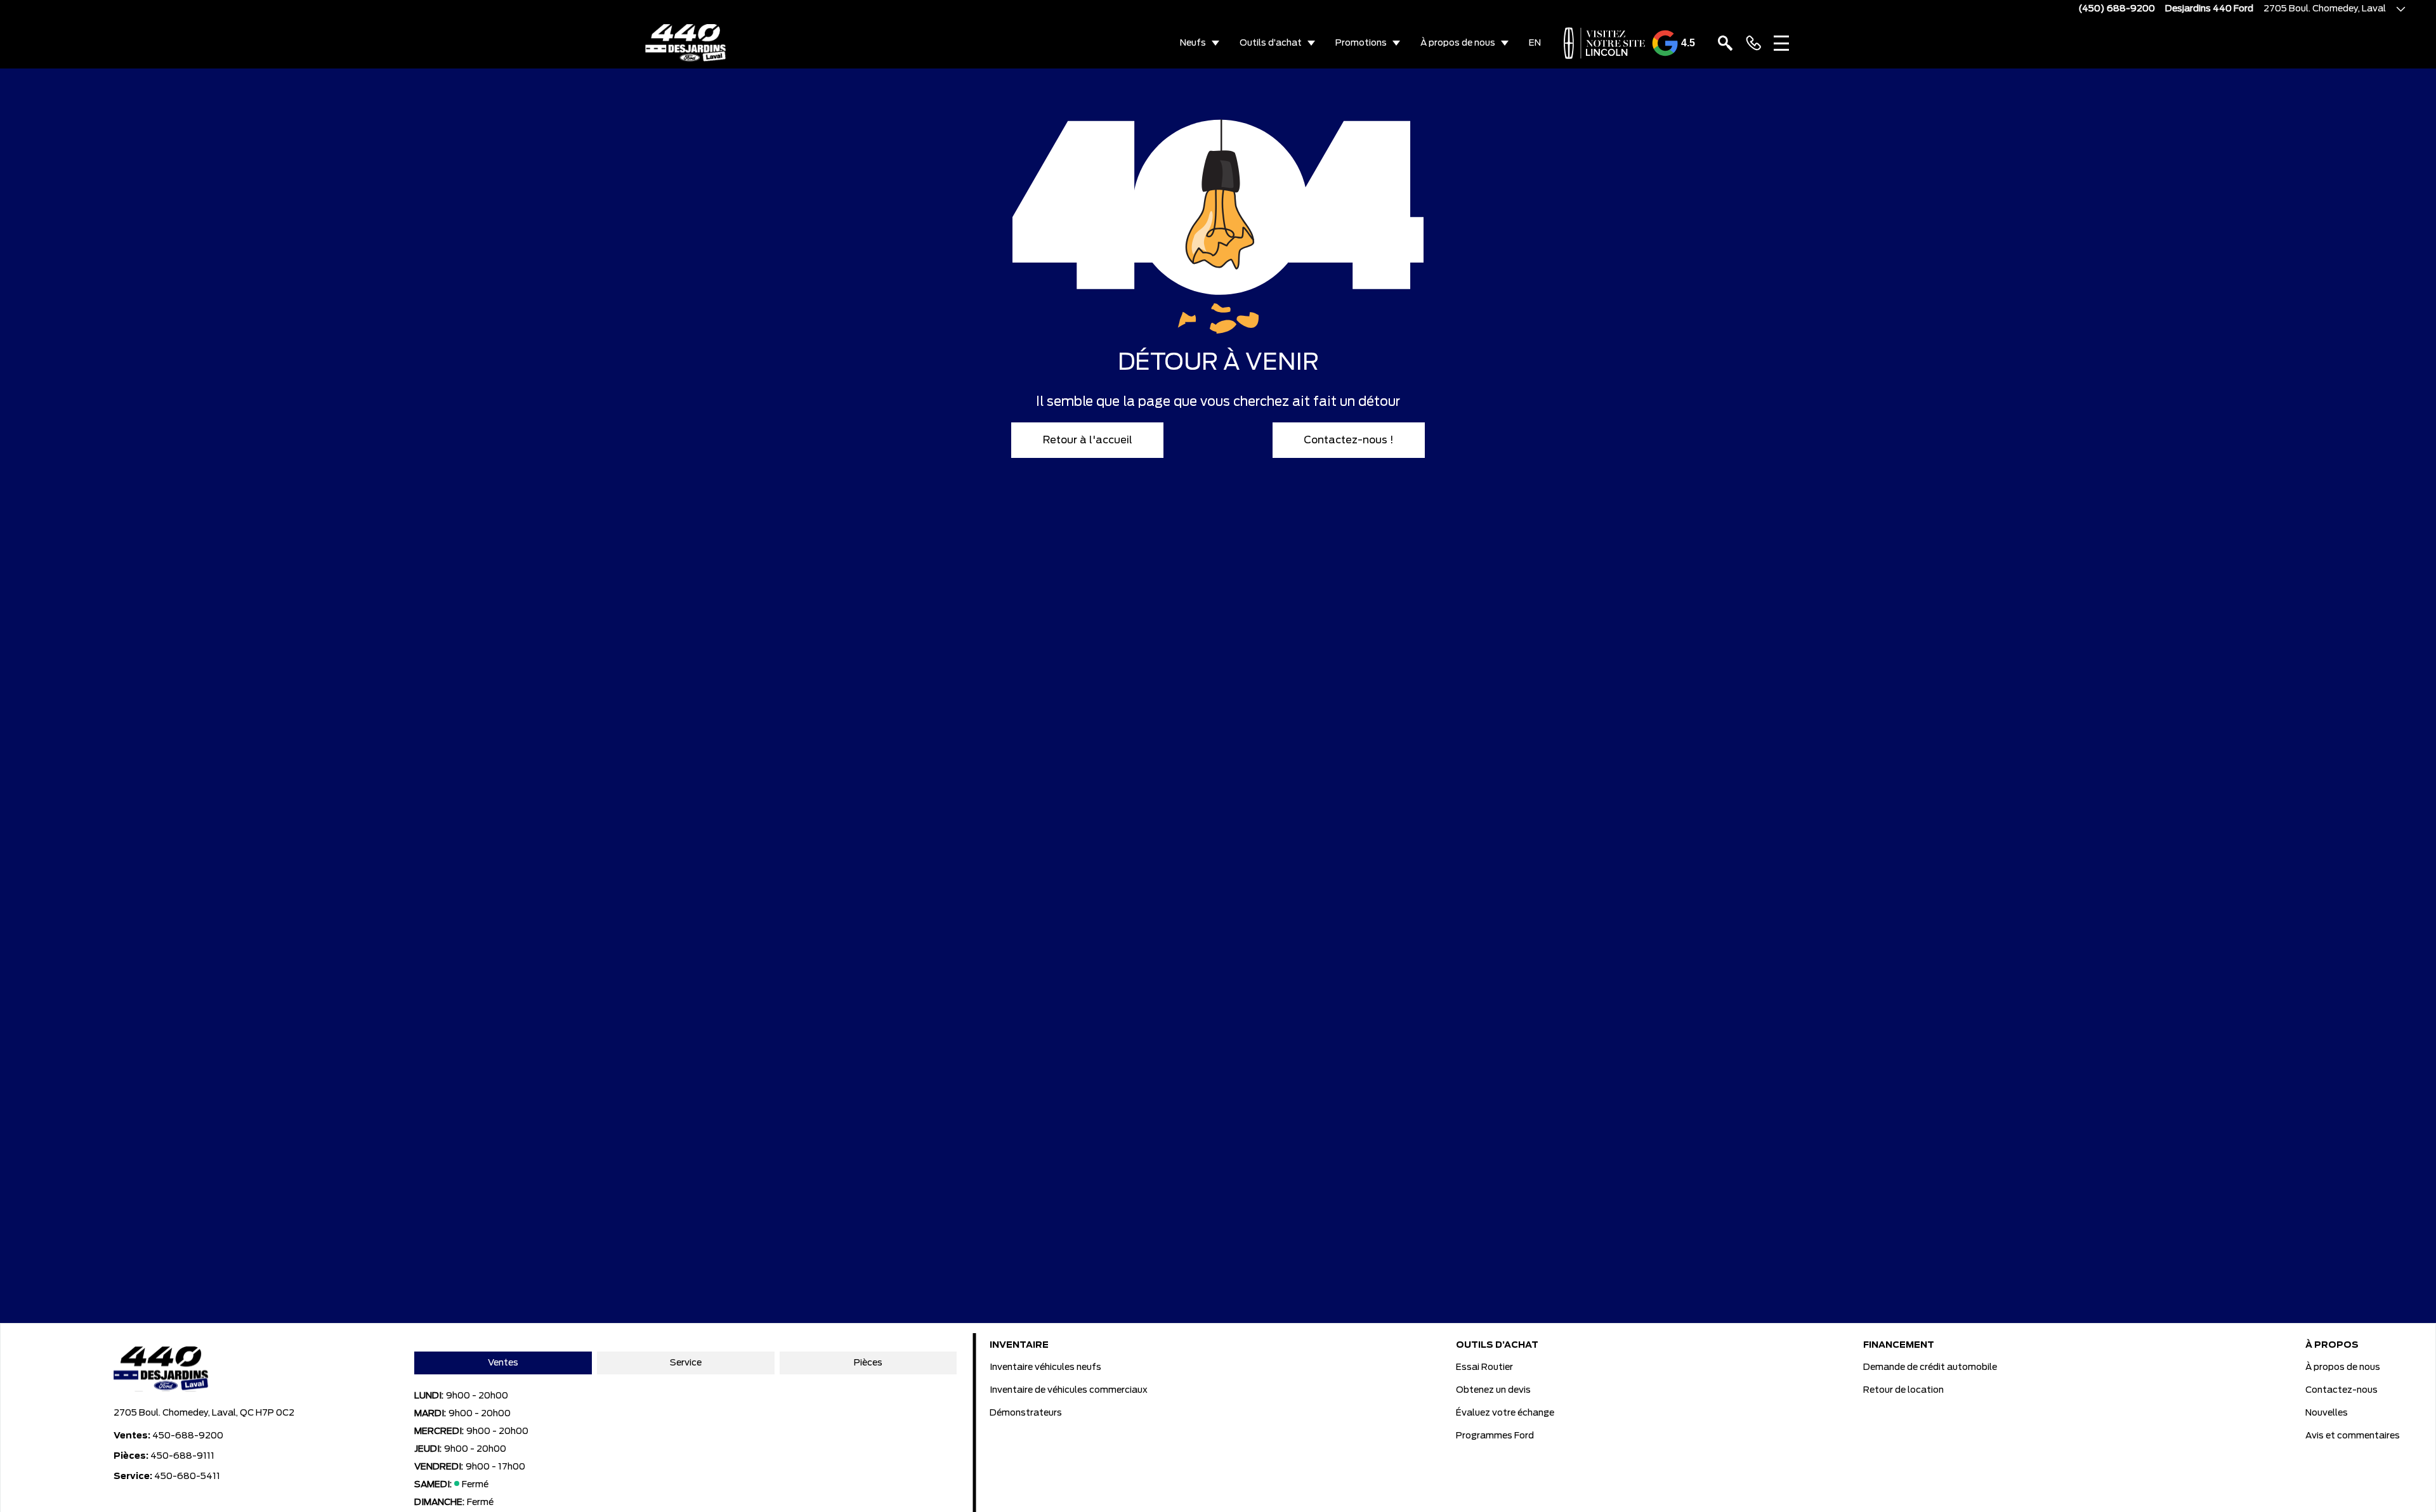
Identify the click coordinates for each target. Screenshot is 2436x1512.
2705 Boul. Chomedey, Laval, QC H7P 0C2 (204, 1413)
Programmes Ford (1495, 1436)
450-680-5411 (187, 1476)
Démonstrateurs (1026, 1413)
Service (686, 1363)
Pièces (868, 1363)
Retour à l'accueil (1088, 440)
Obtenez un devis (1493, 1390)
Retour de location (1903, 1390)
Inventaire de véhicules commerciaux (1069, 1390)
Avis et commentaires (2353, 1436)
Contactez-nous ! (1349, 440)
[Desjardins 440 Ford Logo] (686, 43)
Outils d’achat (1271, 43)
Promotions (1361, 43)
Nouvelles (2327, 1413)
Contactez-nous (2341, 1390)
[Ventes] (1753, 43)
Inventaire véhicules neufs (1045, 1367)
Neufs (1193, 43)
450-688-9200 (188, 1436)
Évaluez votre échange (1505, 1413)
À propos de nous (1458, 43)
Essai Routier (1484, 1367)
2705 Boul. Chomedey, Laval (2325, 9)
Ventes (503, 1363)
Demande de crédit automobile (1930, 1367)
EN (1535, 43)
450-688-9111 (182, 1456)
